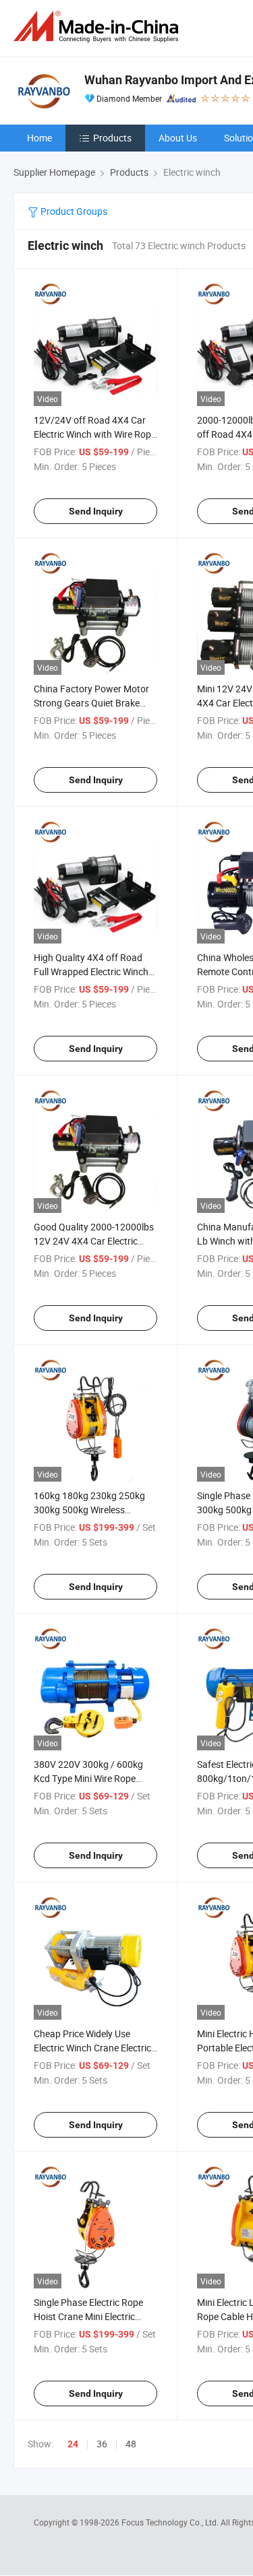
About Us (178, 138)
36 (102, 2444)
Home (39, 138)
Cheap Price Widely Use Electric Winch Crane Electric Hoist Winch (92, 2048)
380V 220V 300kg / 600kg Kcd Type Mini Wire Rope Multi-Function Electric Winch (94, 1778)
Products (112, 138)
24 (73, 2444)
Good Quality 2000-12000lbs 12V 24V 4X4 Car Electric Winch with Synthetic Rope (94, 1241)
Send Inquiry (96, 511)
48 (131, 2444)
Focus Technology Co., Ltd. (171, 2522)
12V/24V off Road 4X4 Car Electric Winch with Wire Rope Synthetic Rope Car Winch (95, 434)
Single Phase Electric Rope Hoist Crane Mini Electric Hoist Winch (88, 2316)
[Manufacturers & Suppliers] (99, 27)
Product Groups (73, 211)
